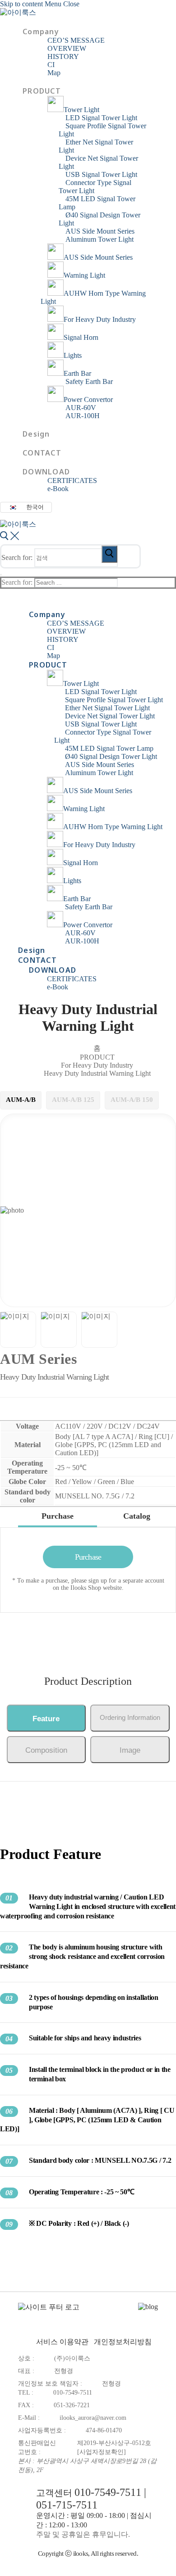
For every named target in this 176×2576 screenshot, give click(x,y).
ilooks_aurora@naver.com (93, 2418)
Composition (46, 1750)
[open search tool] (9, 540)
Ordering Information (130, 1717)
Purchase (88, 1557)
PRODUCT (97, 1057)
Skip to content (21, 4)
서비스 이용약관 (62, 2342)
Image (130, 1750)
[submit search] (109, 554)
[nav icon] (1, 575)
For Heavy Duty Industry (97, 1065)
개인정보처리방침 (123, 2342)
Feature (46, 1719)
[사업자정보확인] (102, 2452)
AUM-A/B (21, 1100)
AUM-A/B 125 (73, 1100)
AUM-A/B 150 (132, 1100)
